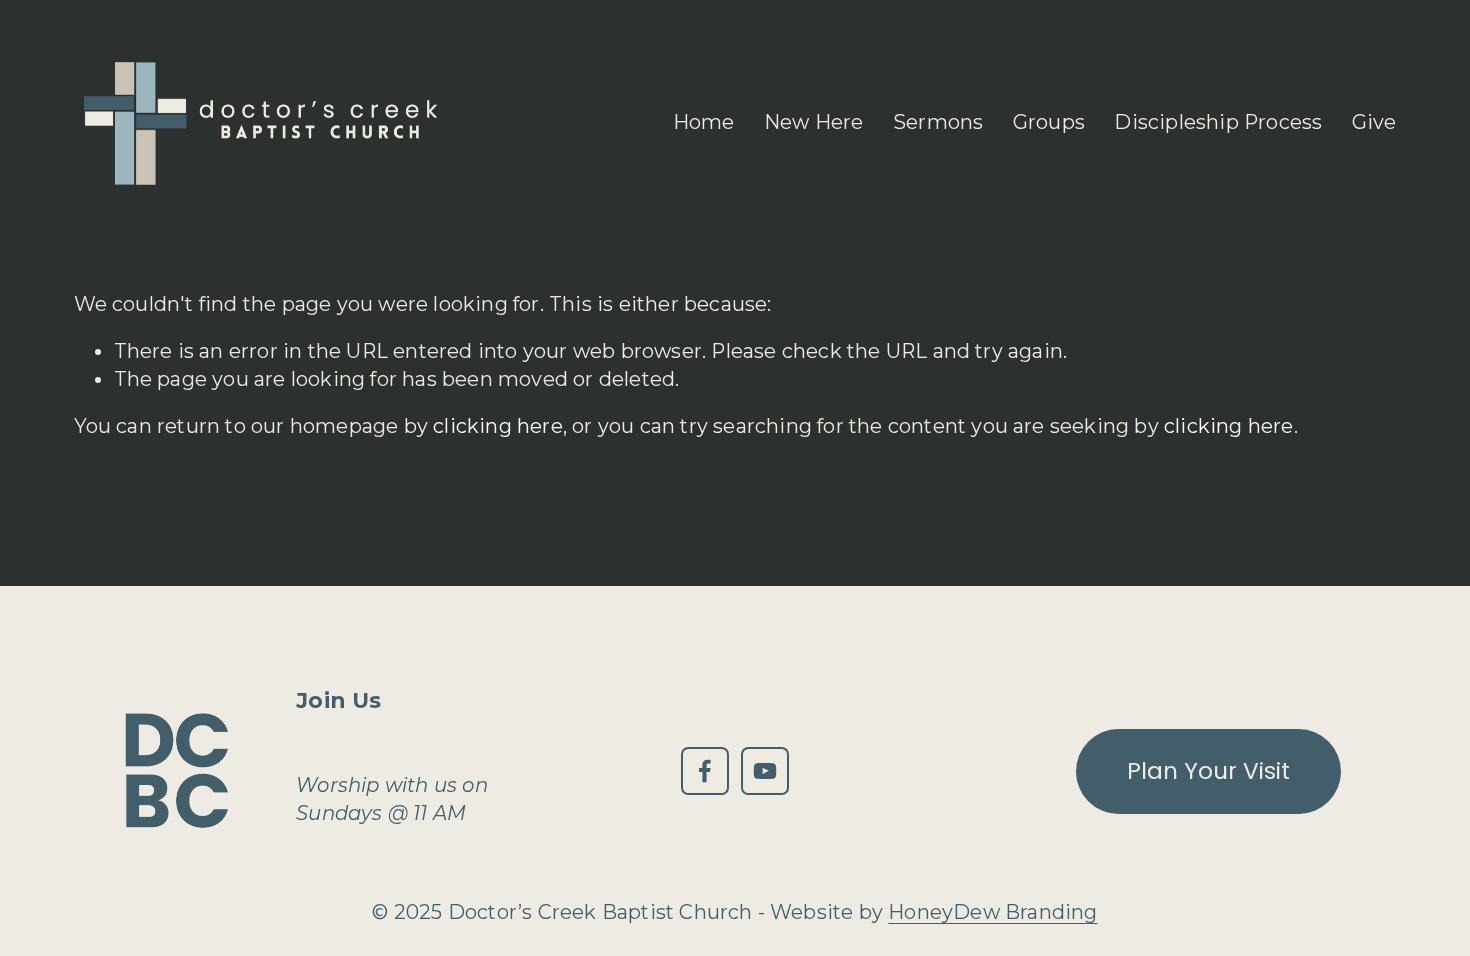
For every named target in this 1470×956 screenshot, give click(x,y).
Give (1374, 122)
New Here (814, 122)
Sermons (938, 122)
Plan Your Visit (1208, 771)
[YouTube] (765, 771)
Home (704, 122)
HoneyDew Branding (992, 912)
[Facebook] (705, 771)
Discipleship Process (1218, 122)
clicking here (498, 426)
